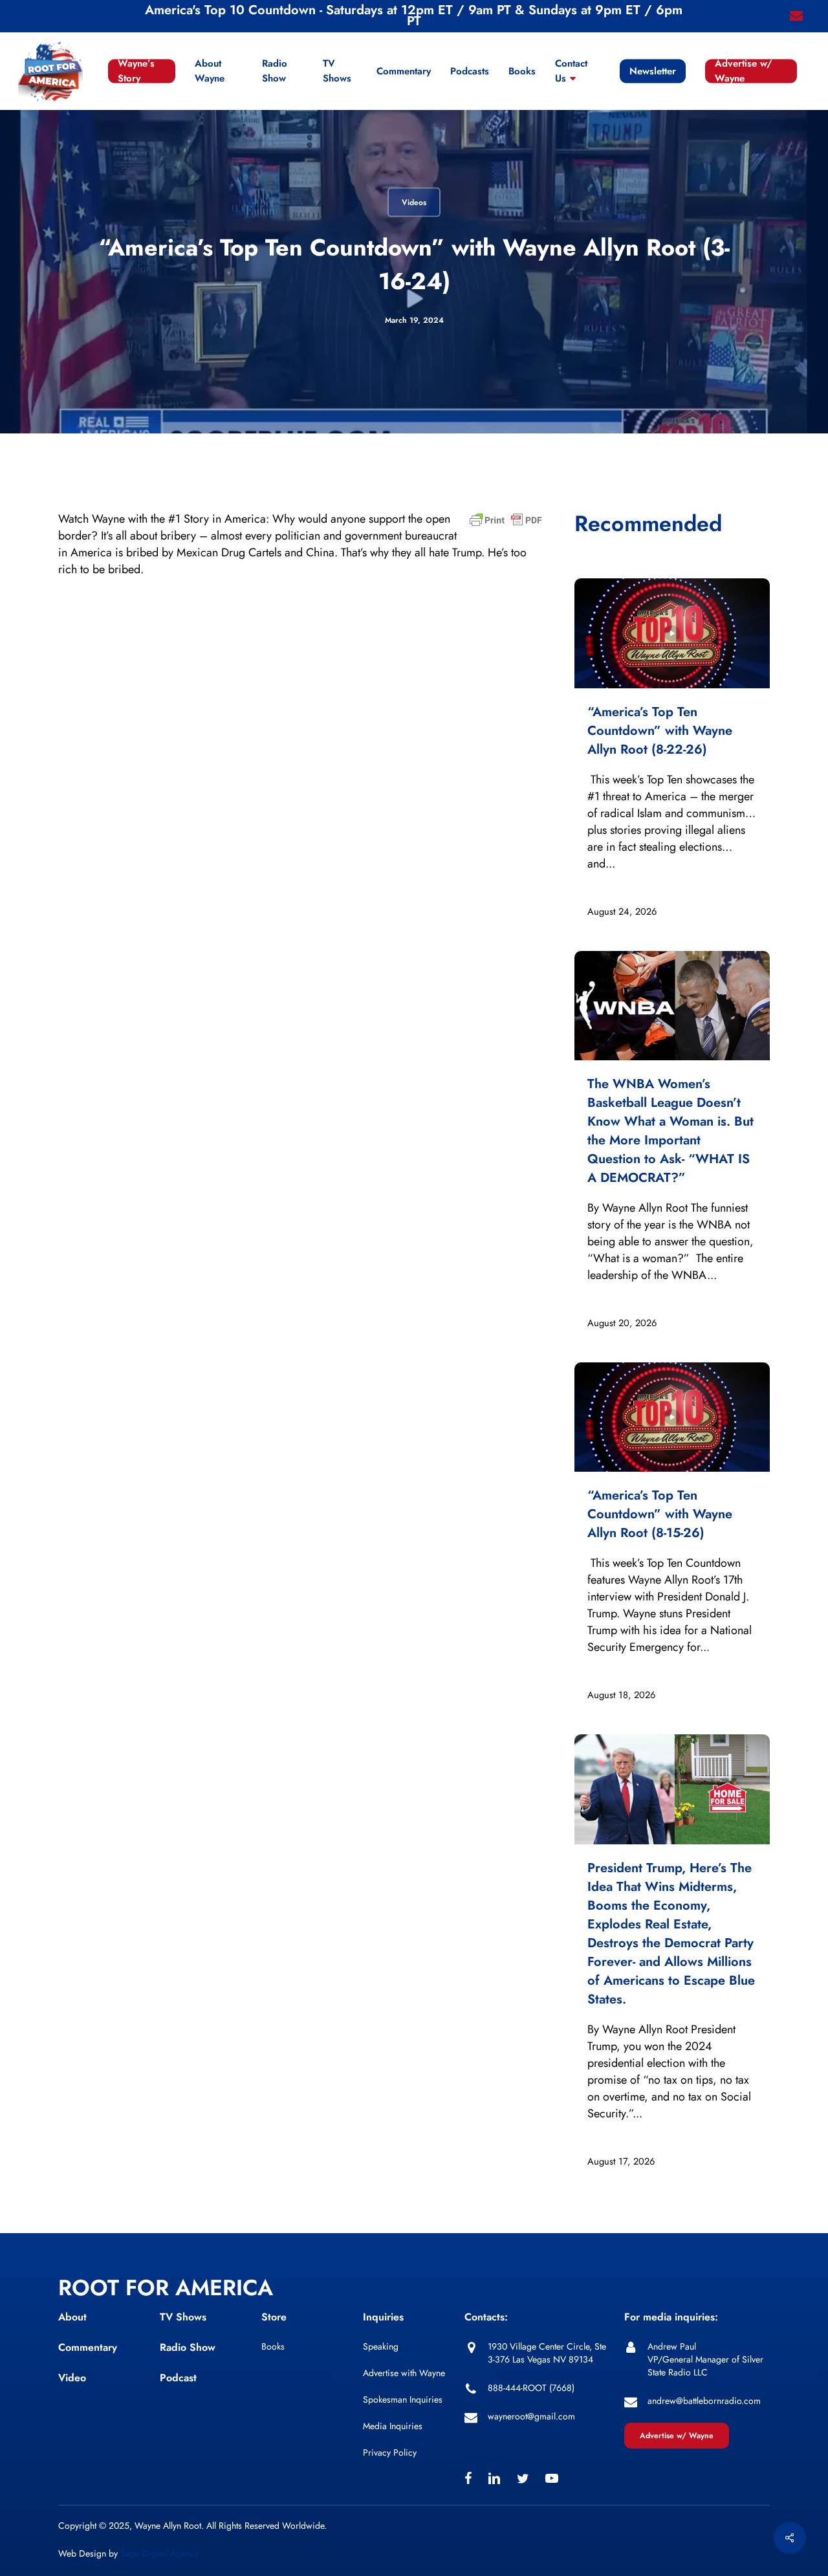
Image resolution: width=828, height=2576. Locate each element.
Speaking (381, 2346)
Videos (414, 202)
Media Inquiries (393, 2426)
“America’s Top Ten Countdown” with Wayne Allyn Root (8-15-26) (660, 1514)
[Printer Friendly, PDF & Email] (506, 524)
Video (72, 2378)
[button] (677, 2436)
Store (274, 2317)
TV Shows (183, 2317)
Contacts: (486, 2317)
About (72, 2317)
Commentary (88, 2347)
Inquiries (383, 2317)
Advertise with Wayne (404, 2373)
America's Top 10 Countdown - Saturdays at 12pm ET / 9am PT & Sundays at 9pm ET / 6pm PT (414, 16)
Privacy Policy (390, 2452)
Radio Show (188, 2347)
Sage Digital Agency (159, 2553)
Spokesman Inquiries (403, 2399)
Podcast (178, 2378)
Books (273, 2346)
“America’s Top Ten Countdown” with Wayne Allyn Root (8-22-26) (660, 731)
